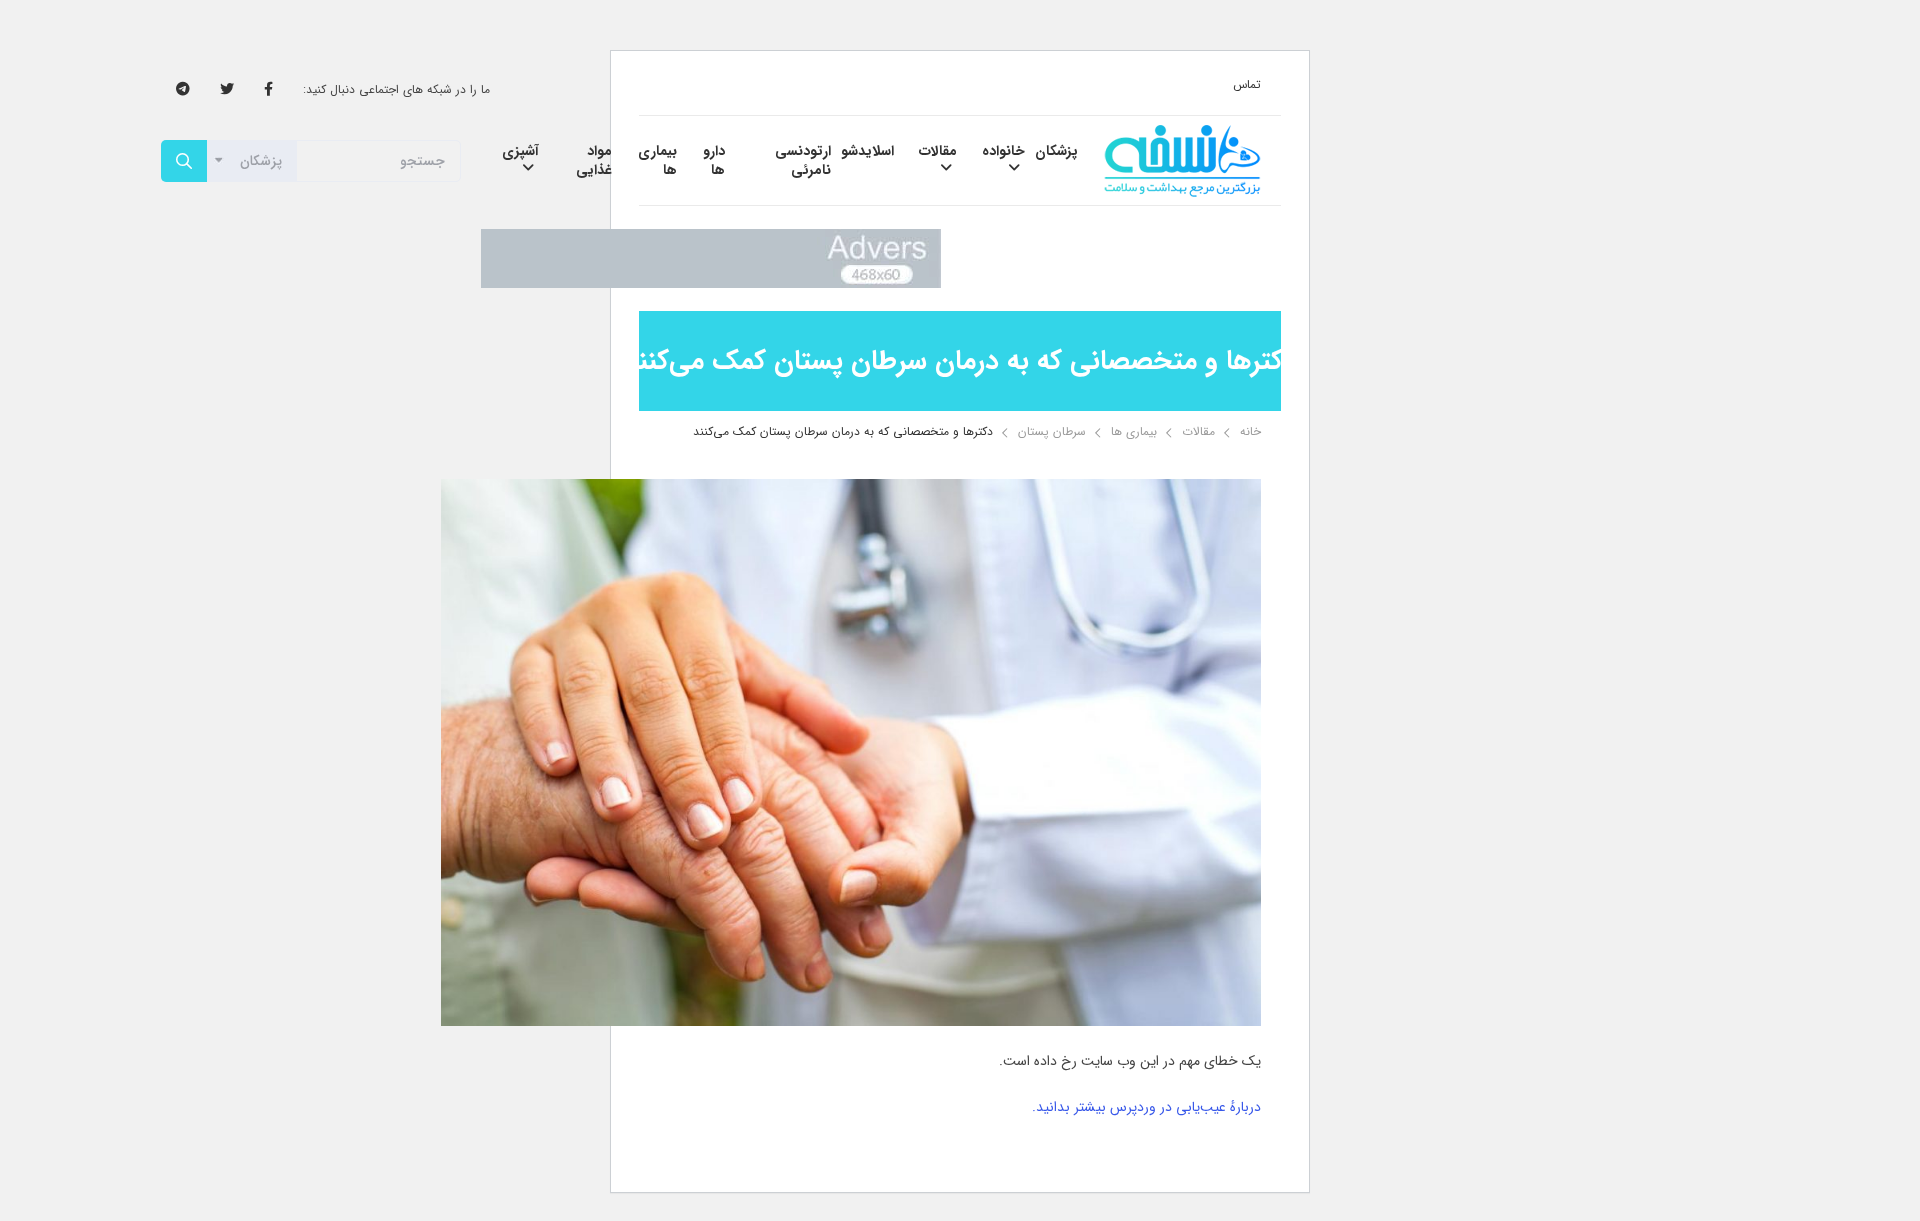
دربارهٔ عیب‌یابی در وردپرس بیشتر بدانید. (1146, 1107)
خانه (1250, 431)
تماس (1247, 84)
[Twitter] (227, 90)
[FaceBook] (268, 90)
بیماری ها (1134, 431)
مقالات (1198, 431)
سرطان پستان (1052, 431)
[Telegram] (183, 90)
